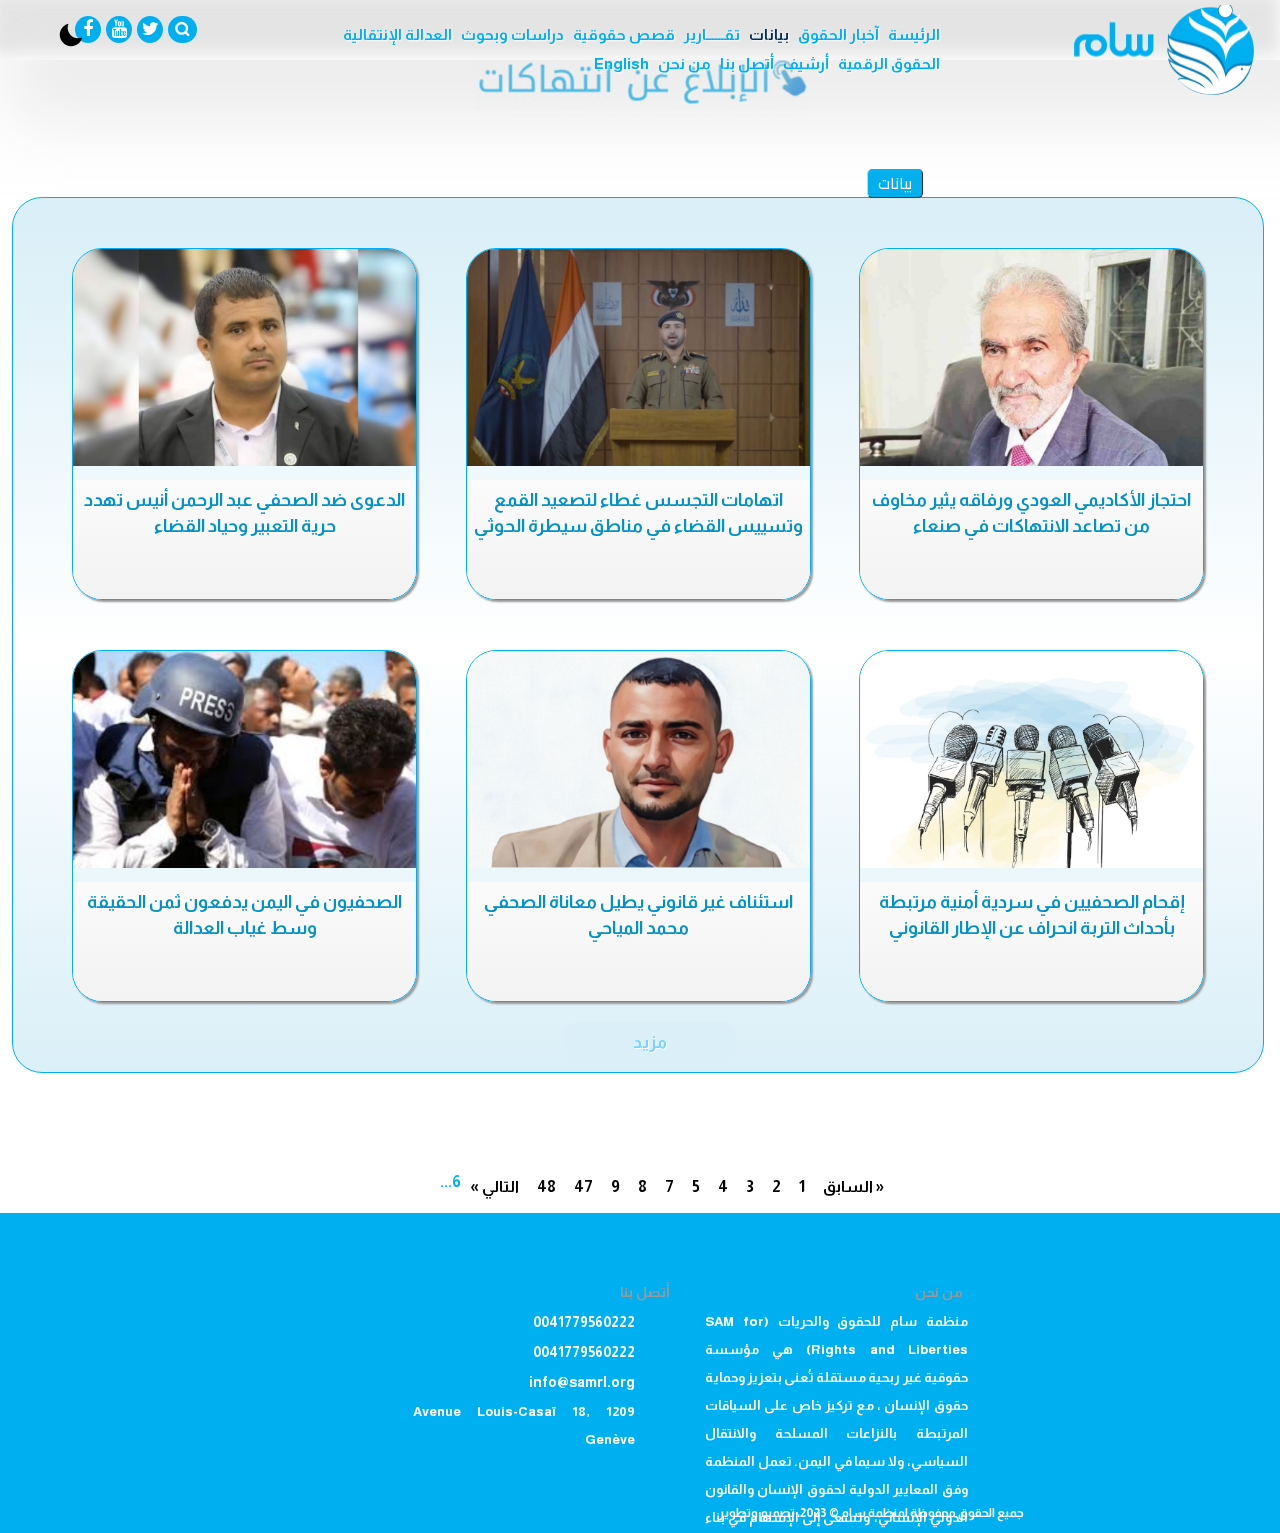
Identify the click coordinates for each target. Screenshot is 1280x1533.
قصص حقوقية (624, 34)
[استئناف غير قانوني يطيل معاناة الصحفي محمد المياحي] (638, 759)
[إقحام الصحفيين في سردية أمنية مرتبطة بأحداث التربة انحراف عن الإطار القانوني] (1031, 759)
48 (546, 1186)
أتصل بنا (747, 63)
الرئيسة (914, 34)
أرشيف (806, 63)
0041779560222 (584, 1322)
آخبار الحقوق (838, 34)
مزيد (650, 1042)
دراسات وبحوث (512, 34)
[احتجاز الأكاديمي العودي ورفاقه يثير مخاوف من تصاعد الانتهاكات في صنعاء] (1031, 357)
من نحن (684, 63)
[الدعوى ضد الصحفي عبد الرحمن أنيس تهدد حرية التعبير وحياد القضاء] (244, 357)
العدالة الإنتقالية (397, 34)
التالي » (494, 1186)
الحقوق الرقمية (889, 63)
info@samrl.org (582, 1382)
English (621, 63)
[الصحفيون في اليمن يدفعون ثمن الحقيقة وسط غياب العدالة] (244, 759)
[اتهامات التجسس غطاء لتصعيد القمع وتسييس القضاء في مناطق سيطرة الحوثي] (638, 357)
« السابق (853, 1186)
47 (583, 1186)
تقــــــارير (712, 34)
